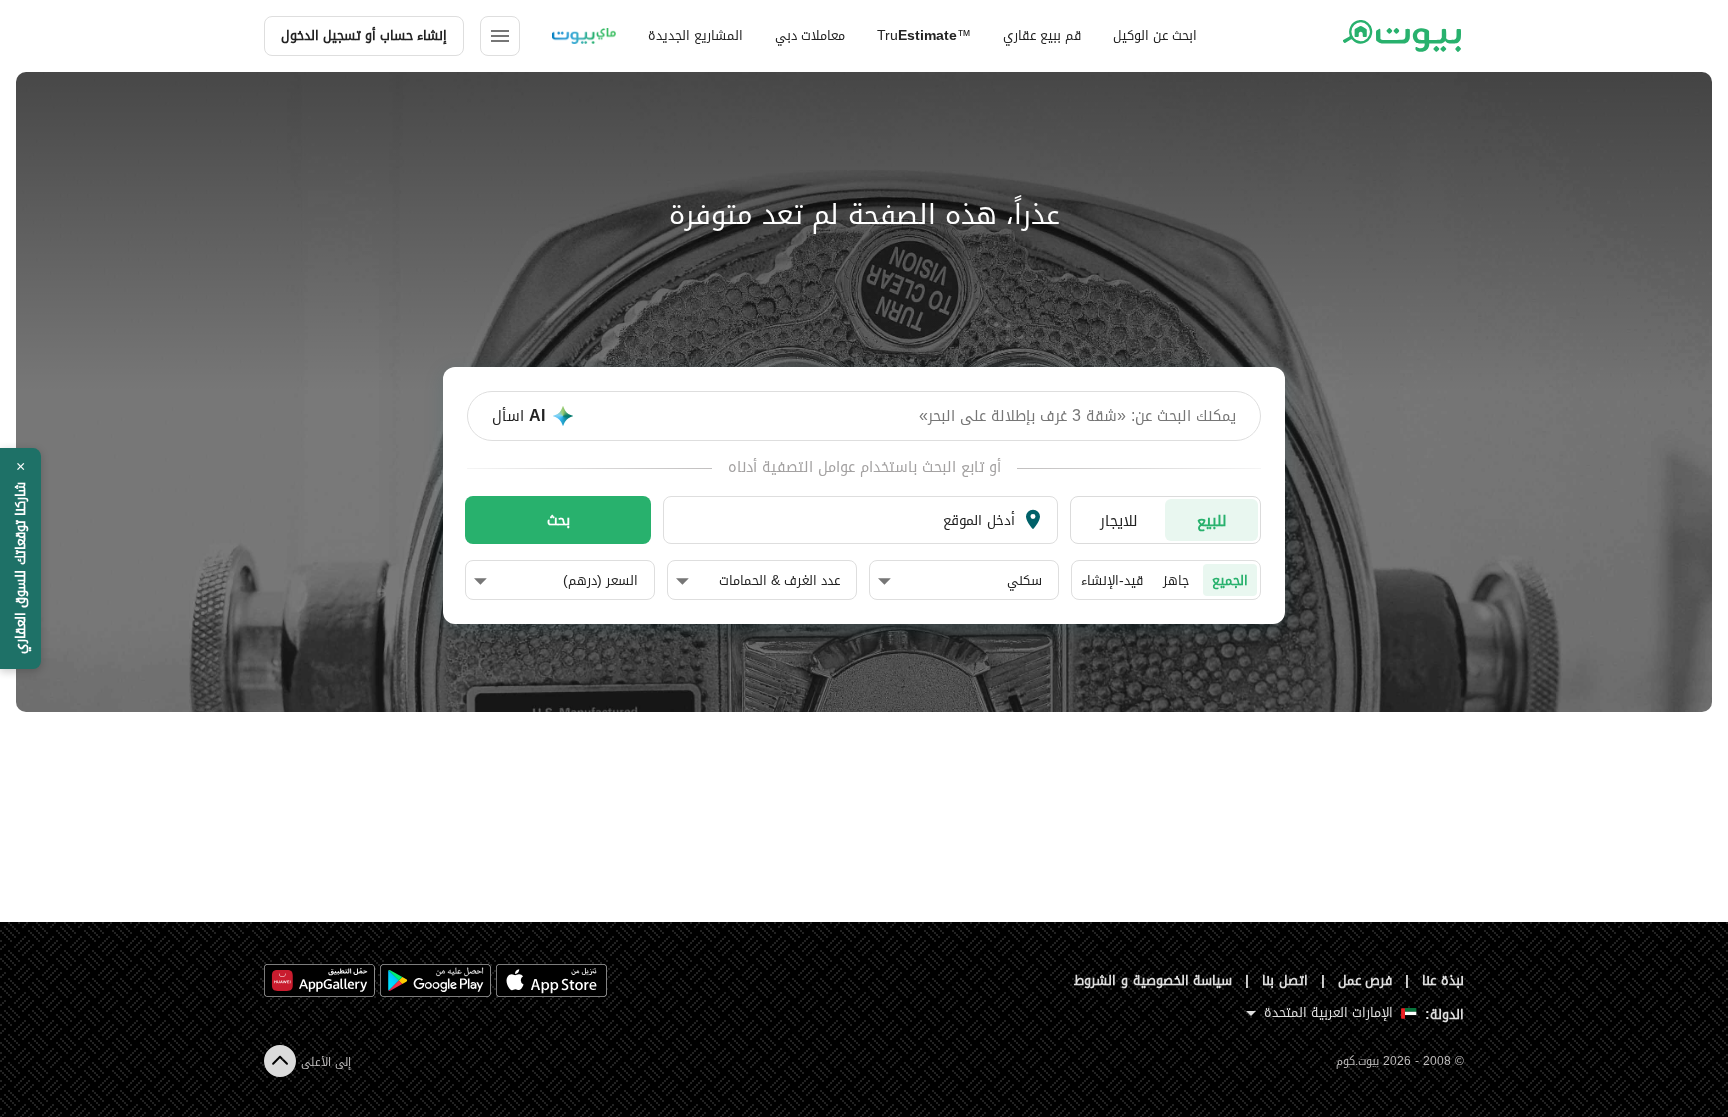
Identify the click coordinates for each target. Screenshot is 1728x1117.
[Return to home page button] (1401, 36)
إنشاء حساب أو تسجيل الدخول (364, 35)
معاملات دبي (810, 35)
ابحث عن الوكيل (1155, 35)
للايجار (1119, 520)
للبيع (1212, 520)
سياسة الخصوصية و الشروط (1153, 980)
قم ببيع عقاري (1042, 35)
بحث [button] (558, 520)
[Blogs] (584, 36)
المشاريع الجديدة (695, 35)
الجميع (1230, 580)
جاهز (1176, 580)
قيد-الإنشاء (1112, 580)
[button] (960, 581)
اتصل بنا (1285, 980)
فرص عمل (1365, 980)
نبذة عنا (1443, 980)
